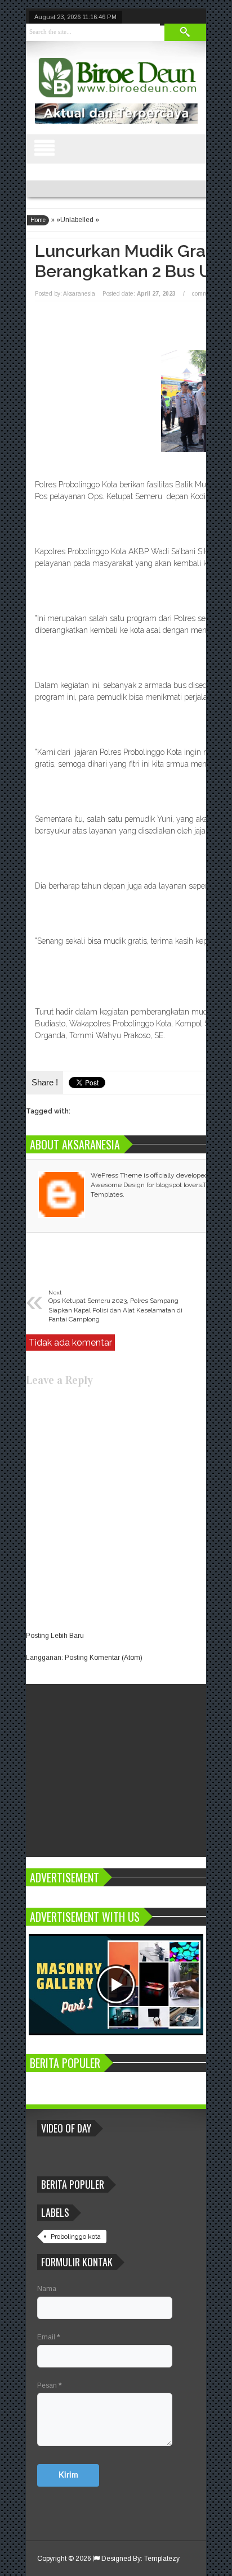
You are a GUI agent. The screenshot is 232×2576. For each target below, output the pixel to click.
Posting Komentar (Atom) (104, 1658)
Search (185, 32)
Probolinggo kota (76, 2237)
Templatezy (162, 2559)
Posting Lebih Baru (55, 1636)
